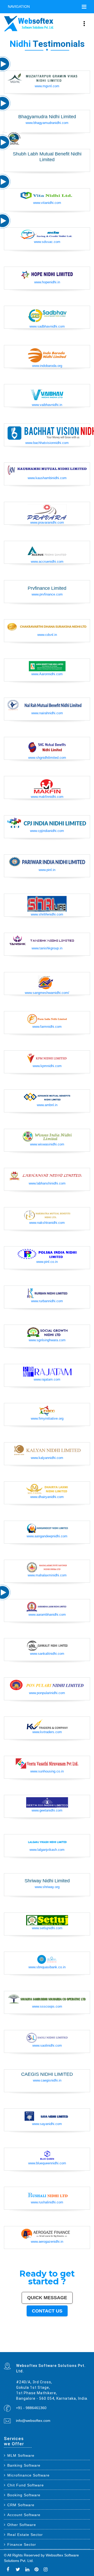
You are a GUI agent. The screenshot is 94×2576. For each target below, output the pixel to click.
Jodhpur (14, 2342)
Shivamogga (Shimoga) (67, 2347)
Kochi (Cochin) (67, 2343)
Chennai (22, 2340)
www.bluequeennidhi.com (47, 2163)
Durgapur (37, 2344)
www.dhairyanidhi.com (47, 1497)
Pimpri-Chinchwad (82, 2340)
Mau (25, 2349)
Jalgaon (71, 2344)
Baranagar (87, 2349)
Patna (58, 2340)
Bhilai (36, 2343)
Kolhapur (6, 2344)
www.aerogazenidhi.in (47, 2242)
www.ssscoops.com (47, 2006)
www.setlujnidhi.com (47, 1928)
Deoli (60, 2349)
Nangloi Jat (6, 2350)
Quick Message (47, 2298)
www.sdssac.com (47, 242)
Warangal (78, 2343)
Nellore (80, 2346)
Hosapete (88, 2350)
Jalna (31, 2349)
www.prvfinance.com (47, 594)
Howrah (10, 2342)
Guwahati (19, 2342)
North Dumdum (70, 2350)
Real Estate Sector (25, 2535)
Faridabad (11, 2341)
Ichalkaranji (43, 2349)
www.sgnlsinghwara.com (47, 1340)
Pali (44, 2351)
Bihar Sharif (49, 2350)
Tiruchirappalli (22, 2343)
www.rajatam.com (47, 1379)
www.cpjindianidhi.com (47, 831)
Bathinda (79, 2349)
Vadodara (6, 2341)
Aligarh (76, 2342)
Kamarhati (14, 2348)
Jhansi (51, 2346)
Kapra (45, 2350)
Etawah (74, 2348)
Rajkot (20, 2341)
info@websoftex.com (33, 2421)
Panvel (11, 2351)
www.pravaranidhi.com (47, 522)
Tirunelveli (18, 2346)
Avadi (83, 2349)
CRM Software (21, 2505)
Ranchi (75, 2341)
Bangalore (13, 2340)
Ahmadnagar (45, 2346)
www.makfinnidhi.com (47, 797)
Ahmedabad (32, 2340)
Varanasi (47, 2341)
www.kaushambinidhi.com (47, 478)
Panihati (14, 2347)
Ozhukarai (64, 2349)
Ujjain (5, 2346)
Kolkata (18, 2340)
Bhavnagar (73, 2343)
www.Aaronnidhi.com (47, 674)
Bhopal (69, 2340)
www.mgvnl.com (47, 86)
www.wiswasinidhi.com (47, 1144)
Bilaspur (67, 2348)
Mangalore (68, 2346)
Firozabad (38, 2348)
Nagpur (55, 2340)
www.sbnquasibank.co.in (47, 1967)
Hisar (19, 2348)
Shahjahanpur (29, 2348)
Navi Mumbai (37, 2341)
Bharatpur (29, 2350)
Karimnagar (12, 2350)
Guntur (45, 2344)
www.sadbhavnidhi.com (47, 326)
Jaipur (46, 2340)
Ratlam (54, 2350)
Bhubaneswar (57, 2342)
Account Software (24, 2515)
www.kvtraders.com (47, 1732)
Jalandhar (62, 2342)
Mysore (5, 2342)
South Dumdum (66, 2344)
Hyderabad (27, 2340)
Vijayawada (30, 2342)
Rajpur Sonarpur (56, 2343)
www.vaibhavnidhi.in (47, 405)
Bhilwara (54, 2347)
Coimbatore (24, 2342)
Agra (77, 2340)
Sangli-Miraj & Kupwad (22, 2344)
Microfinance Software (28, 2475)
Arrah (8, 2351)
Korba (84, 2344)
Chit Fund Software (26, 2485)
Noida (75, 2344)
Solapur (57, 2341)
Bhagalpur (59, 2347)
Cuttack (50, 2343)
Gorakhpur (32, 2343)
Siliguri (83, 2343)
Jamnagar (49, 2344)
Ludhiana (73, 2340)
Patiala (84, 2347)
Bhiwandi (80, 2342)
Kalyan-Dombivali (30, 2341)
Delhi (9, 2340)
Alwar (83, 2348)
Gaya (8, 2346)
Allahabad (62, 2341)
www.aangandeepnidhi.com (47, 1536)
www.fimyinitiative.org (47, 1418)
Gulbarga (41, 2344)
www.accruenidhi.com (47, 562)
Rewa (37, 2351)
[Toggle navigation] (84, 7)
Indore (62, 2340)
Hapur (57, 2349)
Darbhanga (87, 2348)
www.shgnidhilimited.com (47, 758)
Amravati (46, 2343)
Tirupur (41, 2346)
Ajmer (33, 2344)
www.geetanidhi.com (47, 1810)
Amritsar (43, 2341)
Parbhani (63, 2348)
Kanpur (43, 2340)
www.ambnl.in (47, 1105)
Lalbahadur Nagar (8, 2347)
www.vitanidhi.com (47, 203)
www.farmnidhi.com (47, 1027)
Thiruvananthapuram (8, 2343)
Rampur (5, 2349)
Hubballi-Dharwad (49, 2342)
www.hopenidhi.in (47, 282)
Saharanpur (59, 2344)
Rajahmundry (50, 2349)
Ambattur (24, 2347)
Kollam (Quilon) (75, 2346)
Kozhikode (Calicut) (61, 2346)
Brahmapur (19, 2347)
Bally (34, 2348)
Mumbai (6, 2340)
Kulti (71, 2348)
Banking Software (24, 2465)
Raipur (27, 2343)
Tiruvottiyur (83, 2350)
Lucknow (51, 2340)
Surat (40, 2340)
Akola (31, 2346)
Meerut (24, 2341)
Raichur (64, 2350)
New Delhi (41, 2351)
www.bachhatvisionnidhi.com (47, 443)
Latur (89, 2346)
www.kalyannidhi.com (47, 1458)
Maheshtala (80, 2344)
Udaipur (22, 2346)
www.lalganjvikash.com (47, 1850)
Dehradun (10, 2344)
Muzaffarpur (79, 2347)
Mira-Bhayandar (37, 2342)
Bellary (88, 2347)
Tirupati (69, 2349)
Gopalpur (85, 2346)
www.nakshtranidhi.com (47, 1223)
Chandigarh (87, 2341)
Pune (37, 2340)
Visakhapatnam (81, 2341)
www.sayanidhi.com (47, 2124)
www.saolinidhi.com (47, 2045)
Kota (84, 2342)
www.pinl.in (47, 870)
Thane (65, 2340)
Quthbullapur (33, 2347)
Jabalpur (67, 2341)
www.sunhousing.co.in (47, 1771)
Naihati (10, 2349)
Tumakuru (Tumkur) (40, 2347)
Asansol (88, 2344)
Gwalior (43, 2342)
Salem (67, 2342)
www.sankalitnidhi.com (47, 1654)
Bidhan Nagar (33, 2351)
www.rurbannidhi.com (47, 1301)
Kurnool (39, 2349)
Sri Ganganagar (40, 2350)
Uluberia (23, 2351)
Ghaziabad (16, 2341)
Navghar (48, 2351)
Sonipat (34, 2349)
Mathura (74, 2347)
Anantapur (34, 2350)
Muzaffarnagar (48, 2347)
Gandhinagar (74, 2349)
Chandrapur (23, 2348)
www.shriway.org (47, 1887)
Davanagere (36, 2346)
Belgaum (27, 2346)
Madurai (71, 2342)
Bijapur (21, 2350)
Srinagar (71, 2341)
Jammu (15, 2344)
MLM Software (21, 2455)
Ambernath (16, 2351)
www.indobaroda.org (47, 366)
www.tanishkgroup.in (47, 948)
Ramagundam (76, 2350)
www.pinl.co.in (47, 1262)
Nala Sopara (43, 2348)
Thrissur (53, 2348)
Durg (54, 2349)
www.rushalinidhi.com (47, 2202)
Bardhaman (79, 2348)
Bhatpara (54, 2344)
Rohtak (5, 2348)
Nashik (88, 2340)
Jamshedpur (40, 2343)
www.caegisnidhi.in (47, 2080)
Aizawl (18, 2349)
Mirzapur (59, 2351)
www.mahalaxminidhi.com (47, 1575)
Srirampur (17, 2350)
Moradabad (16, 2343)
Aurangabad (52, 2341)
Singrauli (10, 2348)
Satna (28, 2349)
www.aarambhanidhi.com (47, 1615)
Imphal (55, 2351)
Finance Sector (22, 2544)
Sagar (25, 2350)
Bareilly (88, 2342)
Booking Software (24, 2495)
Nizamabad (58, 2348)
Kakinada (14, 2349)
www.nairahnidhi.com (47, 713)
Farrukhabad (59, 2350)
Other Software (22, 2525)
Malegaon (13, 2346)
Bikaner (62, 2343)
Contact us (47, 2311)
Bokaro (54, 2346)
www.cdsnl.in (47, 635)
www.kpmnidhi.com (47, 1066)
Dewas (21, 2349)
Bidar (5, 2351)
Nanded (29, 2344)
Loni (19, 2351)
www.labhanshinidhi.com (47, 1183)
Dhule (28, 2347)
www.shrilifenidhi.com (47, 914)
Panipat (49, 2348)
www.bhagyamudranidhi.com (47, 123)
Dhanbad (27, 2351)
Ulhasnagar (87, 2343)
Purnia (51, 2351)
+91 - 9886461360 (31, 2408)
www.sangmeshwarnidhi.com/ (47, 993)
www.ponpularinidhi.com (47, 1693)
